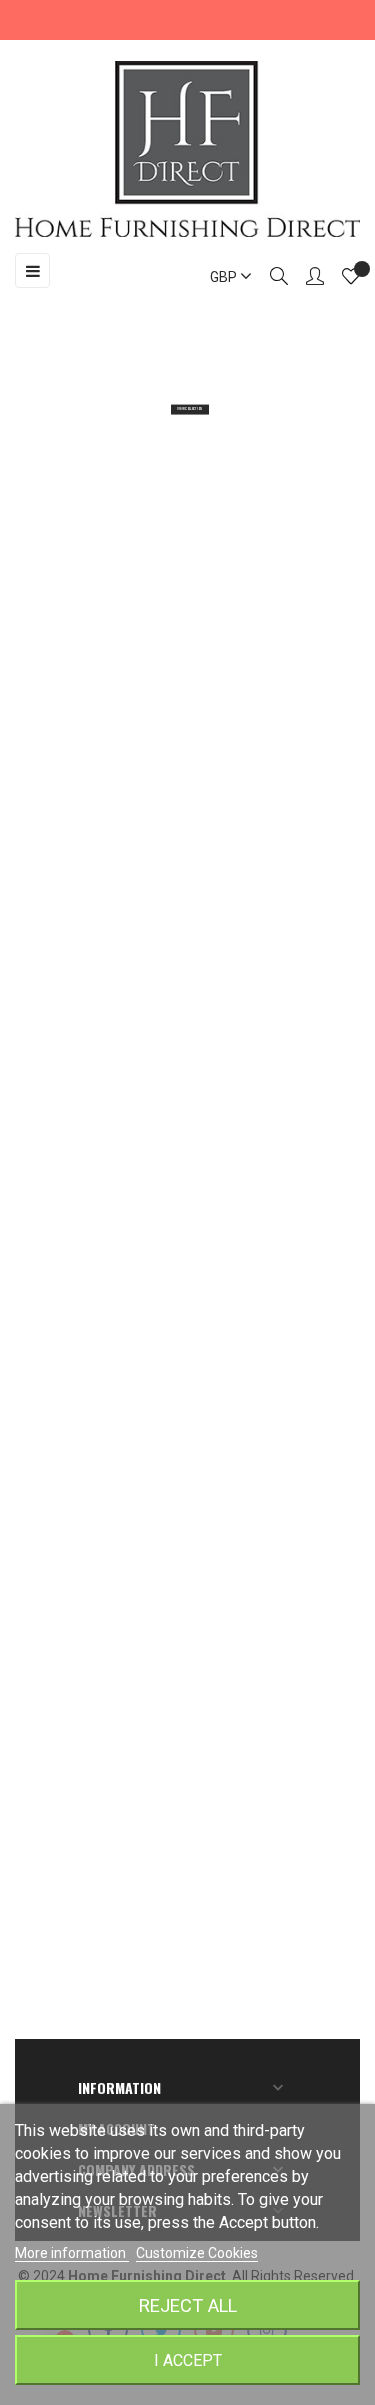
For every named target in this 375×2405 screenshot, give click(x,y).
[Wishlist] (351, 279)
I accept (188, 2360)
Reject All (188, 2305)
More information (72, 2253)
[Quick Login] (306, 278)
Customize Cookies (197, 2253)
